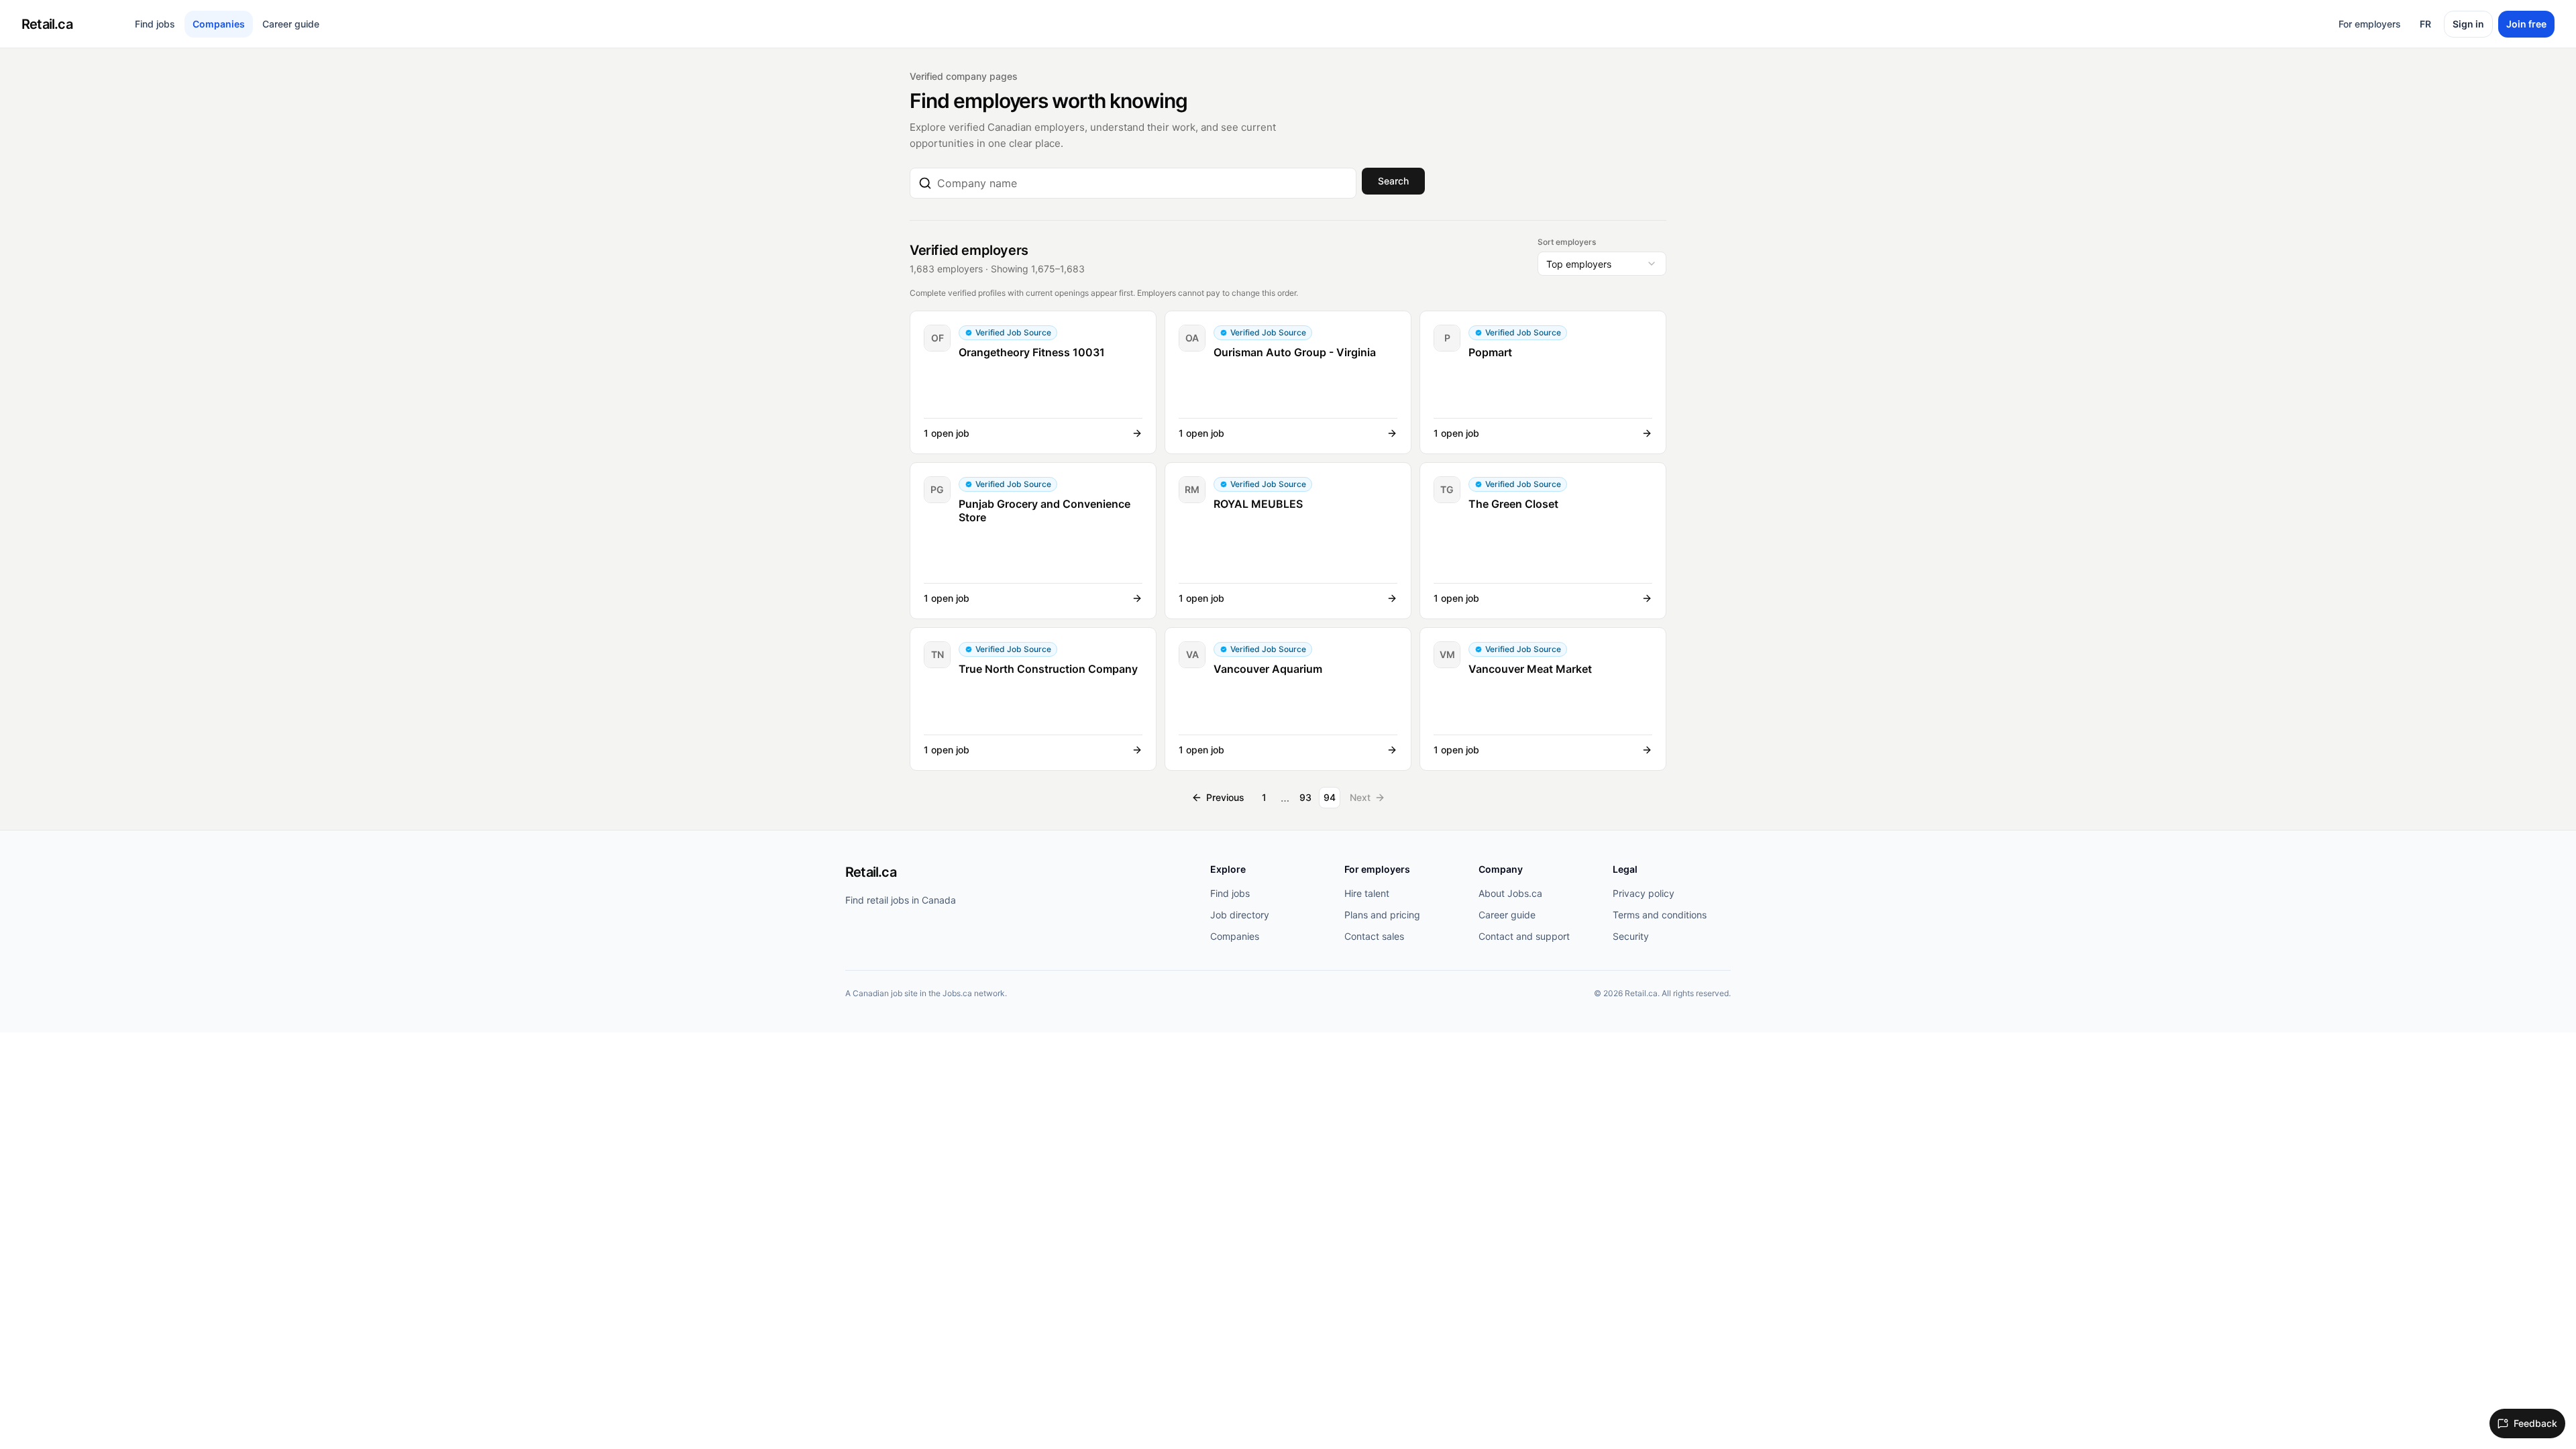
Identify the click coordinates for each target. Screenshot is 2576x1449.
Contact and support (1524, 936)
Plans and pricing (1382, 915)
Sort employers (1567, 242)
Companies (219, 24)
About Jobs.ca (1510, 893)
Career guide (291, 24)
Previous (1225, 797)
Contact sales (1374, 936)
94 (1330, 797)
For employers (2370, 24)
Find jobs (155, 24)
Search (1393, 181)
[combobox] (1142, 183)
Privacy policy (1644, 893)
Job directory (1240, 915)
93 (1305, 797)
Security (1631, 936)
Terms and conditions (1660, 915)
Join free (2526, 24)
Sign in (2468, 24)
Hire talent (1367, 893)
